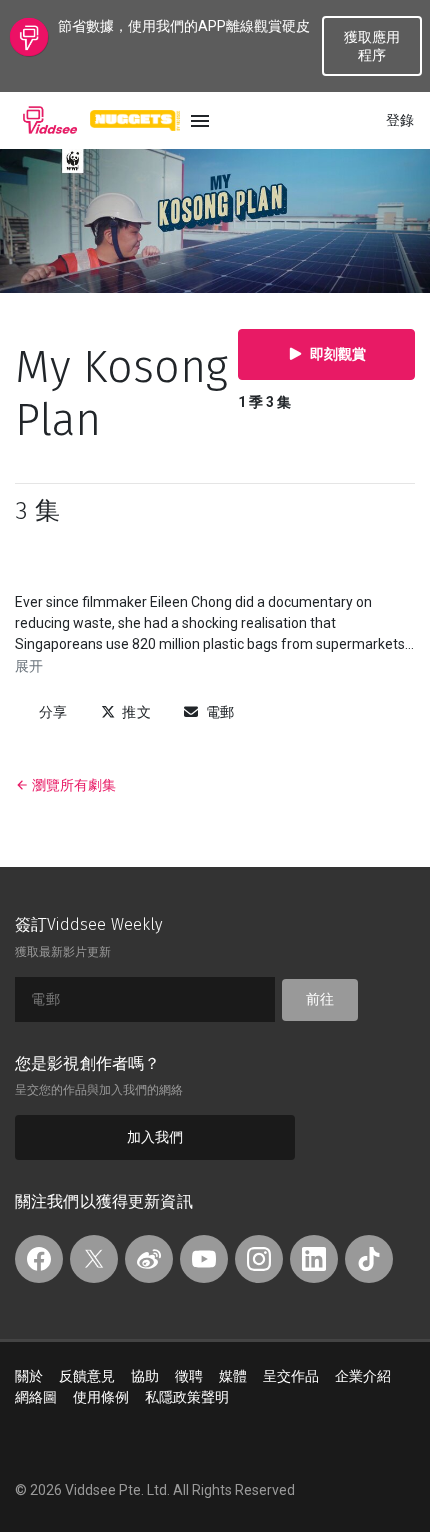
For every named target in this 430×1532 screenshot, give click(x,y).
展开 (29, 666)
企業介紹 (363, 1376)
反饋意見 (87, 1376)
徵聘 (189, 1376)
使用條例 (101, 1397)
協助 (145, 1376)
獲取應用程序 (372, 46)
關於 (29, 1376)
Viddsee (50, 120)
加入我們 (155, 1137)
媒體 (233, 1376)
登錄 (400, 120)
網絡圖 (36, 1397)
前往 (320, 999)
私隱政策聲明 (187, 1397)
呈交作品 (291, 1376)
